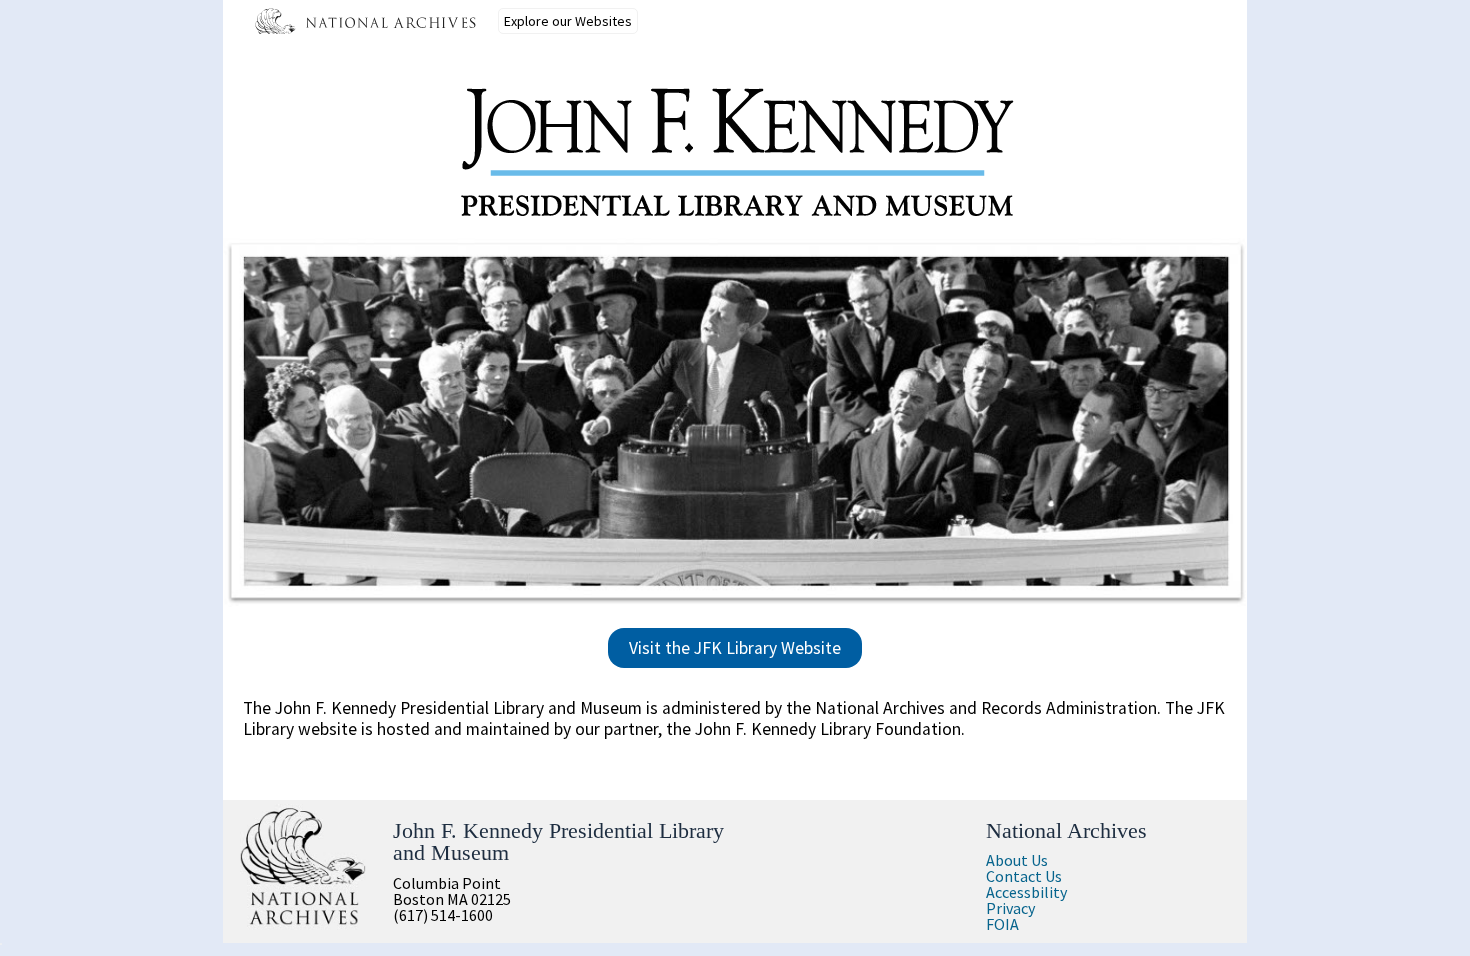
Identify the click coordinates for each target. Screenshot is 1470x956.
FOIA (1002, 924)
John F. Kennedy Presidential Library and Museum (558, 841)
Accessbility (1026, 892)
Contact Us (1024, 876)
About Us (1017, 860)
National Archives (1066, 830)
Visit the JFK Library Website (735, 648)
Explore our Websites (568, 21)
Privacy (1010, 908)
